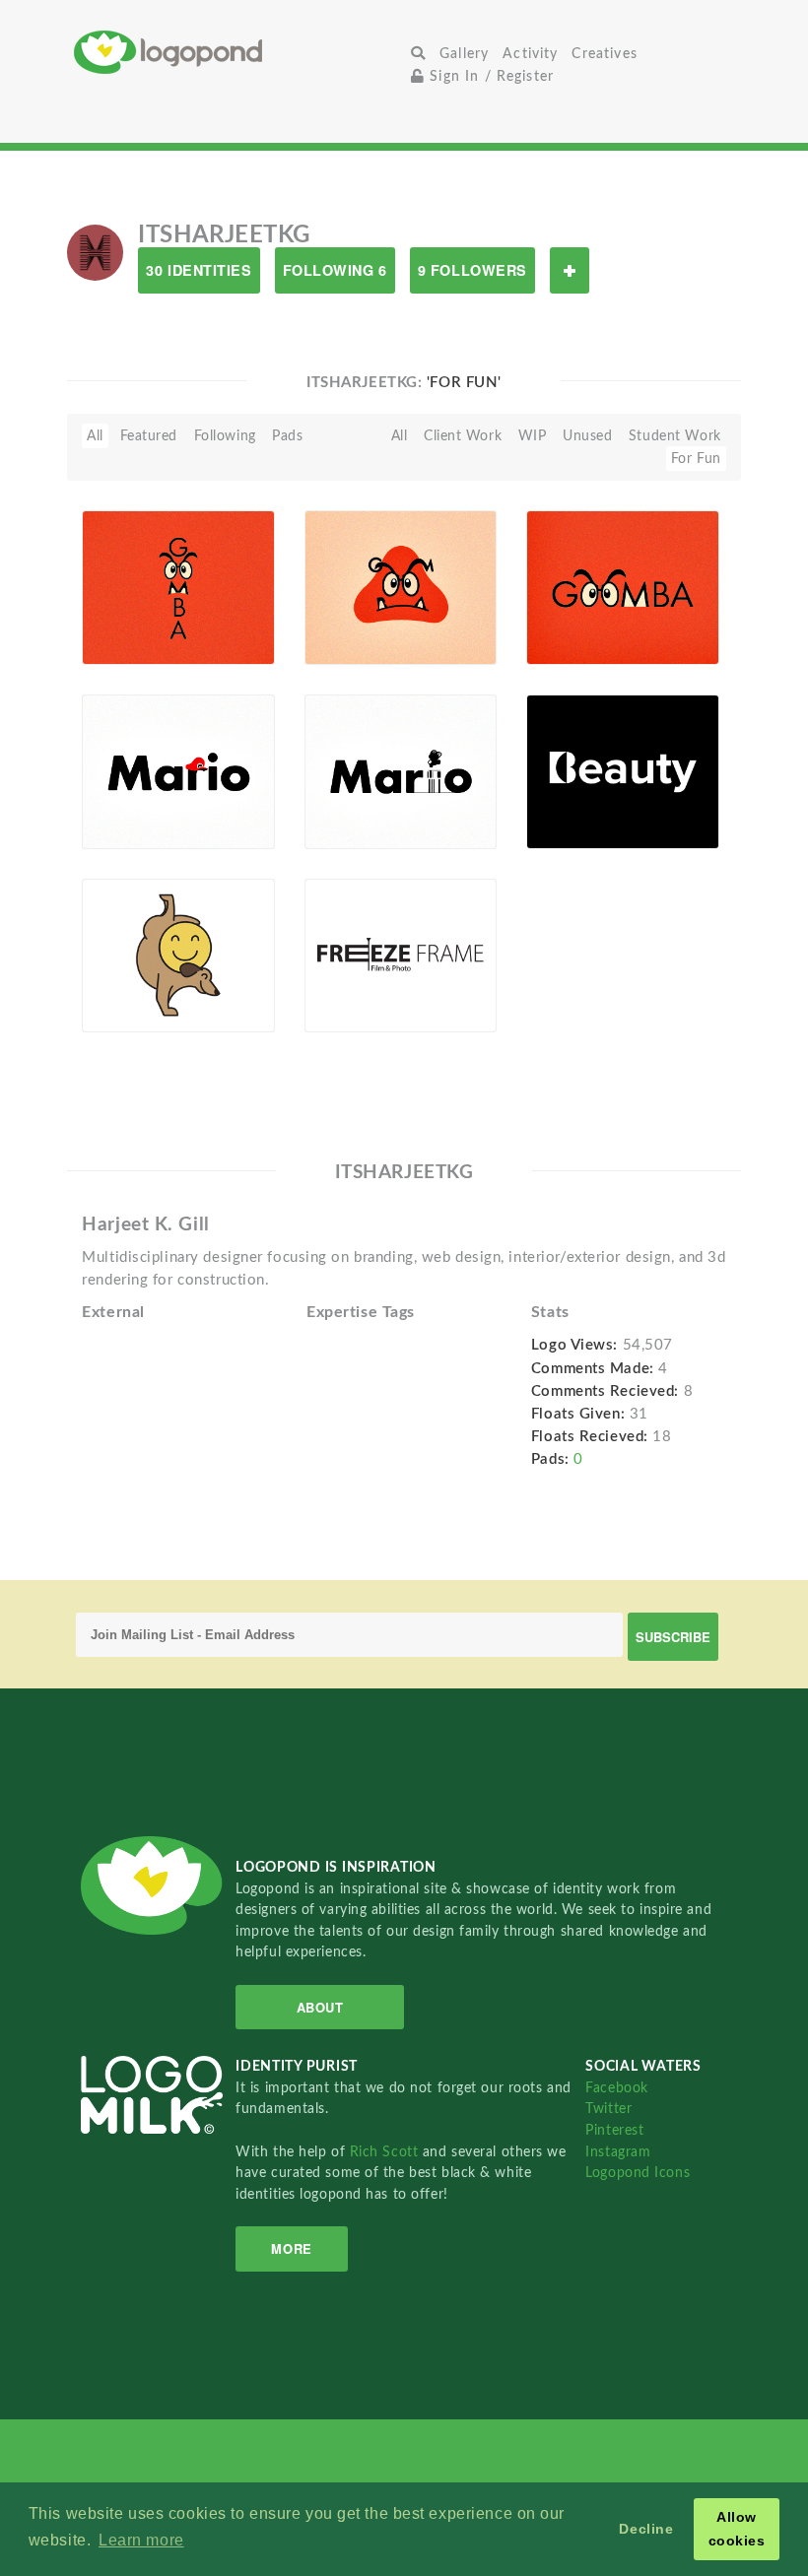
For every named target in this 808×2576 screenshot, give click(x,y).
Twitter (608, 2109)
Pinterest (614, 2130)
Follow (570, 270)
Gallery (464, 54)
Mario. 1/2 (128, 793)
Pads (287, 436)
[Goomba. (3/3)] (178, 586)
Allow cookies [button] (737, 2529)
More (291, 2248)
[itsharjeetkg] (95, 252)
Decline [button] (646, 2529)
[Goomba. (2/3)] (401, 586)
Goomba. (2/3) (363, 608)
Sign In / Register (489, 76)
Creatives (604, 54)
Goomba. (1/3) (585, 612)
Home (239, 52)
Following (225, 436)
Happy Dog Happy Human (140, 981)
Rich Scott (386, 2152)
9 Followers (472, 270)
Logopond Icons (638, 2173)
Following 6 (335, 270)
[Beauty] (622, 770)
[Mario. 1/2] (178, 770)
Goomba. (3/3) (140, 608)
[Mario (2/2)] (401, 770)
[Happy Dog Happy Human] (178, 955)
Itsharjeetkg (151, 631)
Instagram (618, 2152)
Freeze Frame (358, 976)
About (320, 2007)
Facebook (616, 2088)
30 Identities (199, 270)
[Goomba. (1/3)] (622, 586)
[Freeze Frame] (401, 955)
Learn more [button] (141, 2540)
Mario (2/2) (353, 793)
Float (235, 634)
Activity (530, 54)
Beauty (560, 793)
